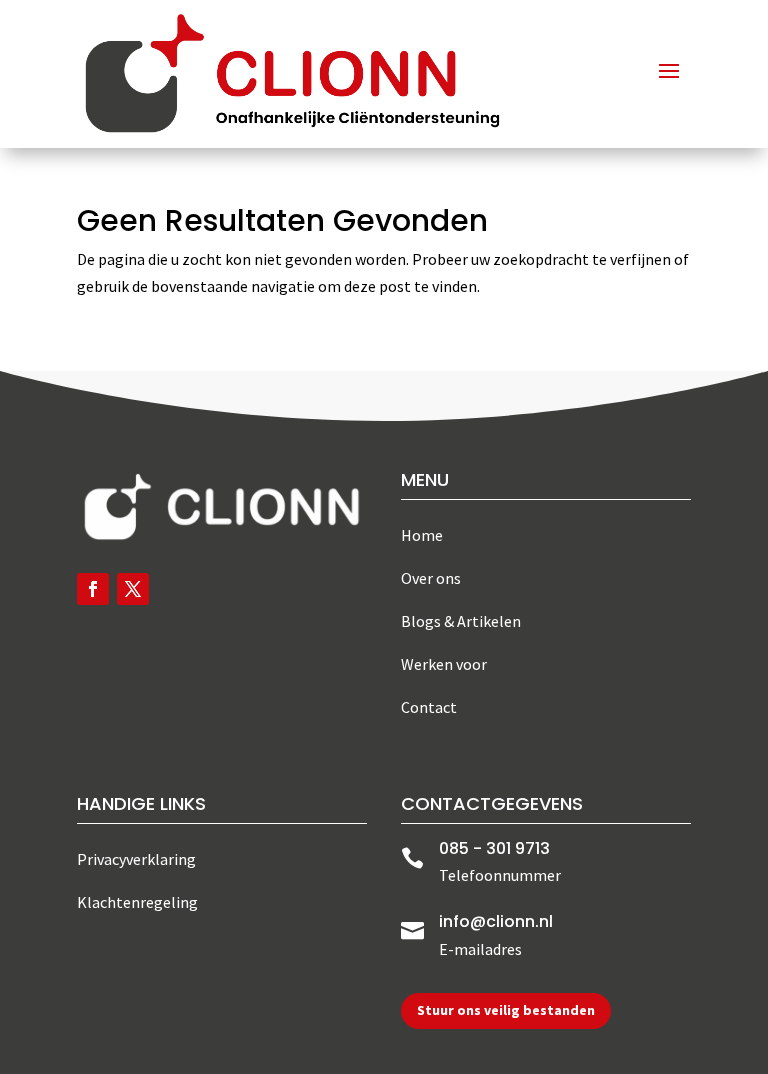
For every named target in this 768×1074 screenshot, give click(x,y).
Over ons (431, 578)
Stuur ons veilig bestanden (506, 1010)
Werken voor (444, 664)
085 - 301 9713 (494, 848)
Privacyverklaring (136, 859)
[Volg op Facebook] (93, 589)
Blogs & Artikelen (461, 621)
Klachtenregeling (137, 902)
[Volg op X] (133, 589)
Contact (429, 707)
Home (422, 535)
